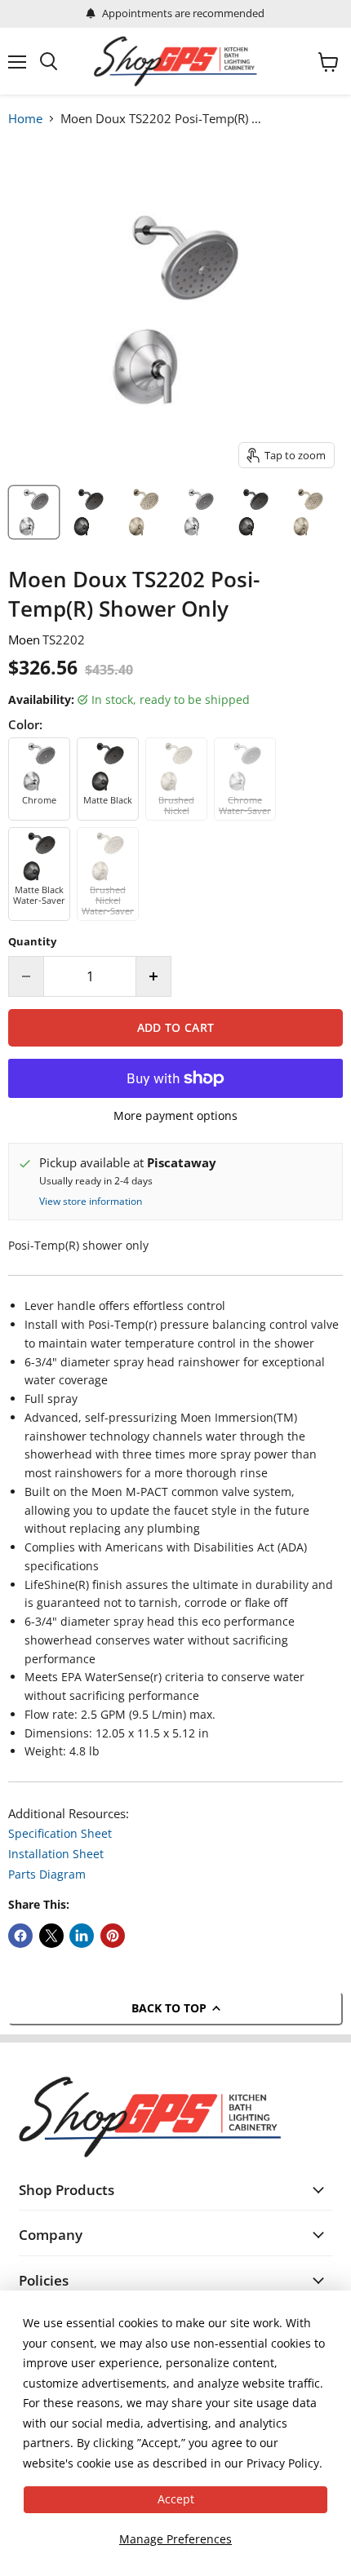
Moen (24, 640)
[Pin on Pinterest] (113, 1936)
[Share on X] (51, 1936)
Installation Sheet (56, 1854)
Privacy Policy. (284, 2463)
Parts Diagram (47, 1874)
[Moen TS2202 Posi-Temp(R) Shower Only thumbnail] (34, 512)
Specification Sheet (60, 1833)
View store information (91, 1202)
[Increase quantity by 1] (154, 976)
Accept (176, 2499)
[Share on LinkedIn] (82, 1936)
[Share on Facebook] (20, 1936)
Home (25, 118)
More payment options (175, 1116)
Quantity (32, 942)
